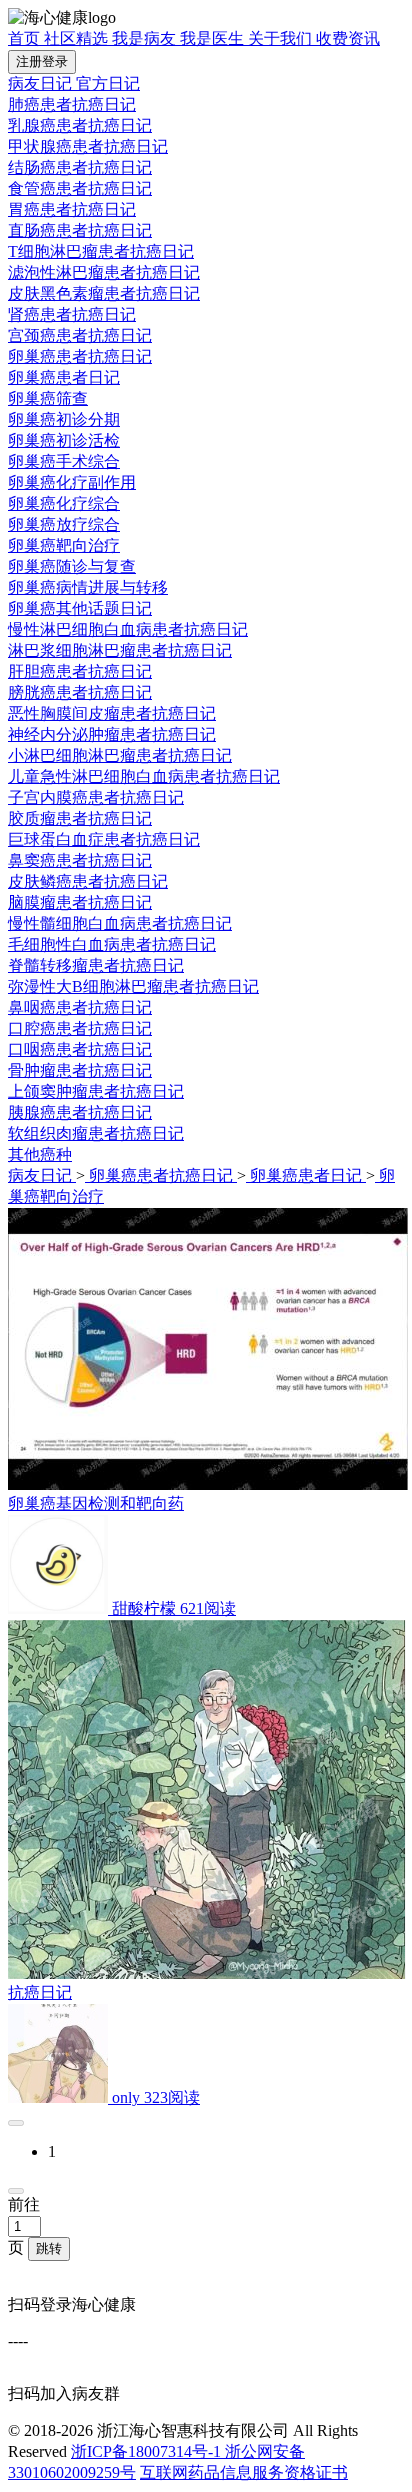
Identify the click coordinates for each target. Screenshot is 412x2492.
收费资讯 (348, 38)
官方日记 (108, 83)
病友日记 (42, 83)
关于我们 (282, 38)
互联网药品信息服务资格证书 (244, 2472)
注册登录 (42, 61)
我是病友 (146, 38)
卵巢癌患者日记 (306, 1175)
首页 (26, 38)
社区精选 (78, 38)
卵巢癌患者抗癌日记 (161, 1175)
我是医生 (214, 38)
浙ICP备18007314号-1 (148, 2451)
